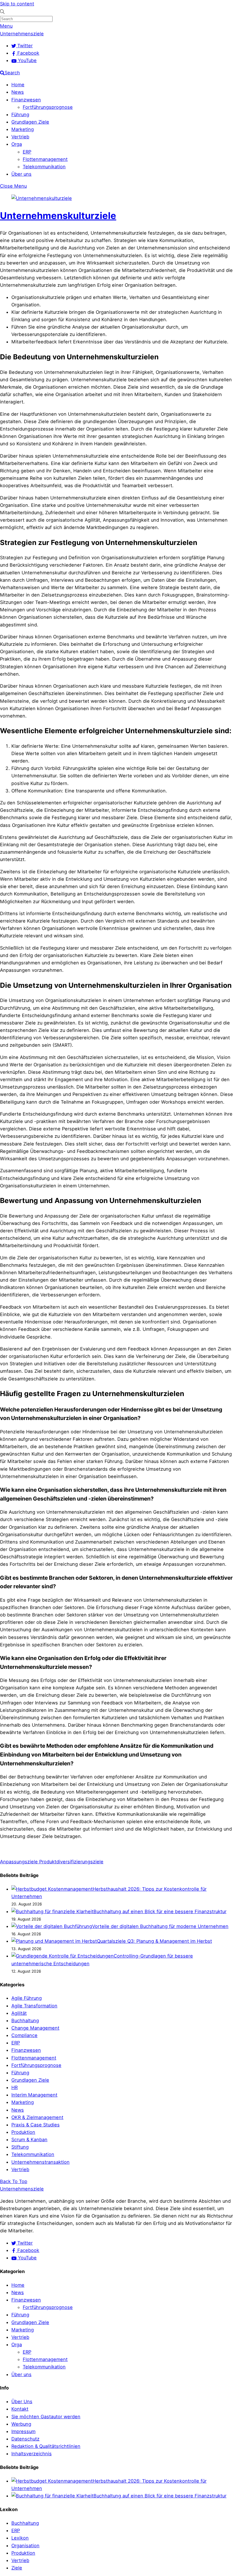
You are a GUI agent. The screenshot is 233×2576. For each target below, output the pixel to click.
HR (14, 2087)
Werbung (21, 2424)
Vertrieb (20, 137)
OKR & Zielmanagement (37, 2117)
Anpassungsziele (19, 1862)
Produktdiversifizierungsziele (71, 1862)
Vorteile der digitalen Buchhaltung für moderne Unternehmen (160, 1926)
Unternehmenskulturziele (58, 216)
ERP (27, 152)
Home (18, 85)
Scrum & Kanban (29, 2140)
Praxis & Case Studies (36, 2125)
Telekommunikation (44, 167)
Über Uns (22, 2401)
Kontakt (20, 2409)
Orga (17, 144)
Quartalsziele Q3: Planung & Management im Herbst (154, 1941)
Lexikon (20, 2538)
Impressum (23, 2431)
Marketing (23, 129)
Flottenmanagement (45, 159)
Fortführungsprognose (48, 107)
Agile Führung (27, 1998)
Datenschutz (25, 2439)
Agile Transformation (34, 2006)
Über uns (21, 174)
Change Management (35, 2028)
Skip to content (17, 4)
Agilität (19, 2013)
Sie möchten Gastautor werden (46, 2417)
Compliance (24, 2035)
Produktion (23, 2132)
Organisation (25, 2546)
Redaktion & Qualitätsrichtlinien (46, 2446)
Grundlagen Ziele (30, 122)
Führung (20, 114)
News (18, 92)
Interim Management (34, 2095)
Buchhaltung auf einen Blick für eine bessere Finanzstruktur (160, 1911)
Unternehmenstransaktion (40, 2162)
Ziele (17, 2568)
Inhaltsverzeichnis (32, 2454)
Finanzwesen (26, 100)
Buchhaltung (25, 2020)
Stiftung (20, 2147)
